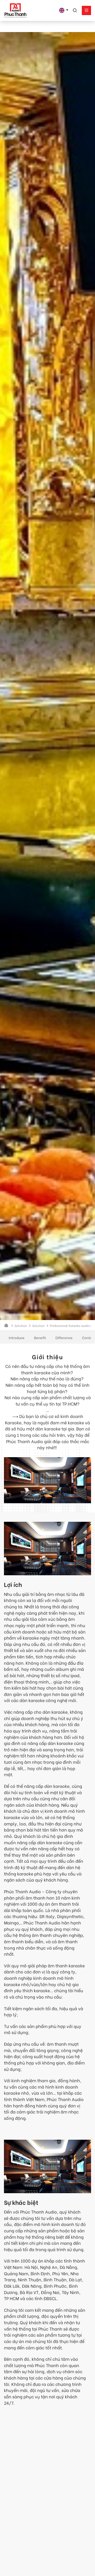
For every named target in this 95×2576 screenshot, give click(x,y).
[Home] (7, 1325)
